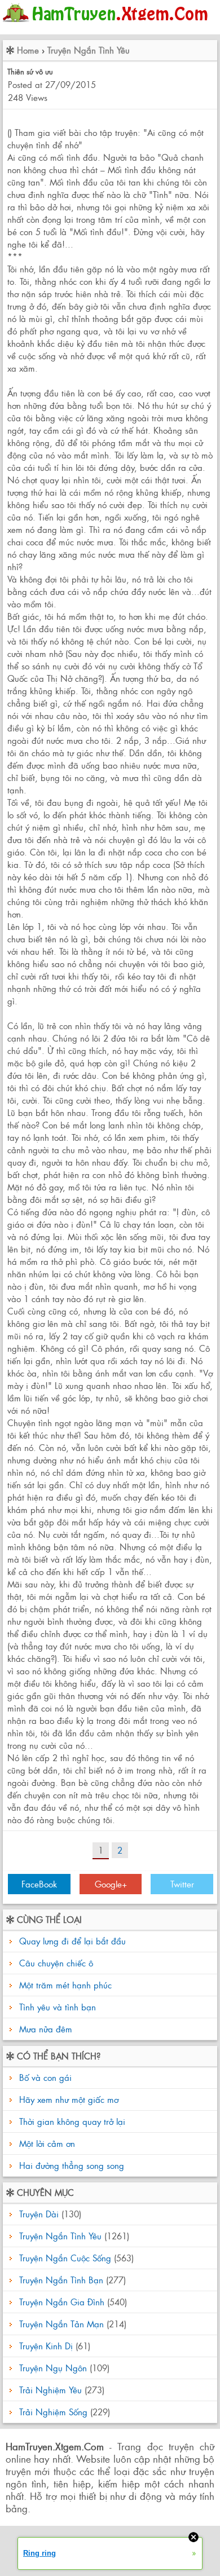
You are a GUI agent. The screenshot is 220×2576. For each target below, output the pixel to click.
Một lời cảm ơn (46, 2143)
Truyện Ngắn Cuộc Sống (65, 2258)
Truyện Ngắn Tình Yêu (89, 50)
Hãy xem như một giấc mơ (67, 2099)
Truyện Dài (39, 2214)
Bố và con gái (44, 2077)
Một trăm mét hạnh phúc (65, 1985)
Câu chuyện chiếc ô (56, 1963)
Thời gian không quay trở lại (71, 2121)
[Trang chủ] (108, 25)
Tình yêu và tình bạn (58, 2007)
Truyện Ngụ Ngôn (53, 2368)
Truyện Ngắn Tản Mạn (61, 2324)
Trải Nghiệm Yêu (50, 2390)
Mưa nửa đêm (46, 2029)
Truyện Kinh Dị (46, 2346)
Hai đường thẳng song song (70, 2165)
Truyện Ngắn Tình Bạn (61, 2280)
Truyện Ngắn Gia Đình (62, 2302)
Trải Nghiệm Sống (53, 2412)
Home (28, 50)
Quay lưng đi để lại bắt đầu (72, 1941)
